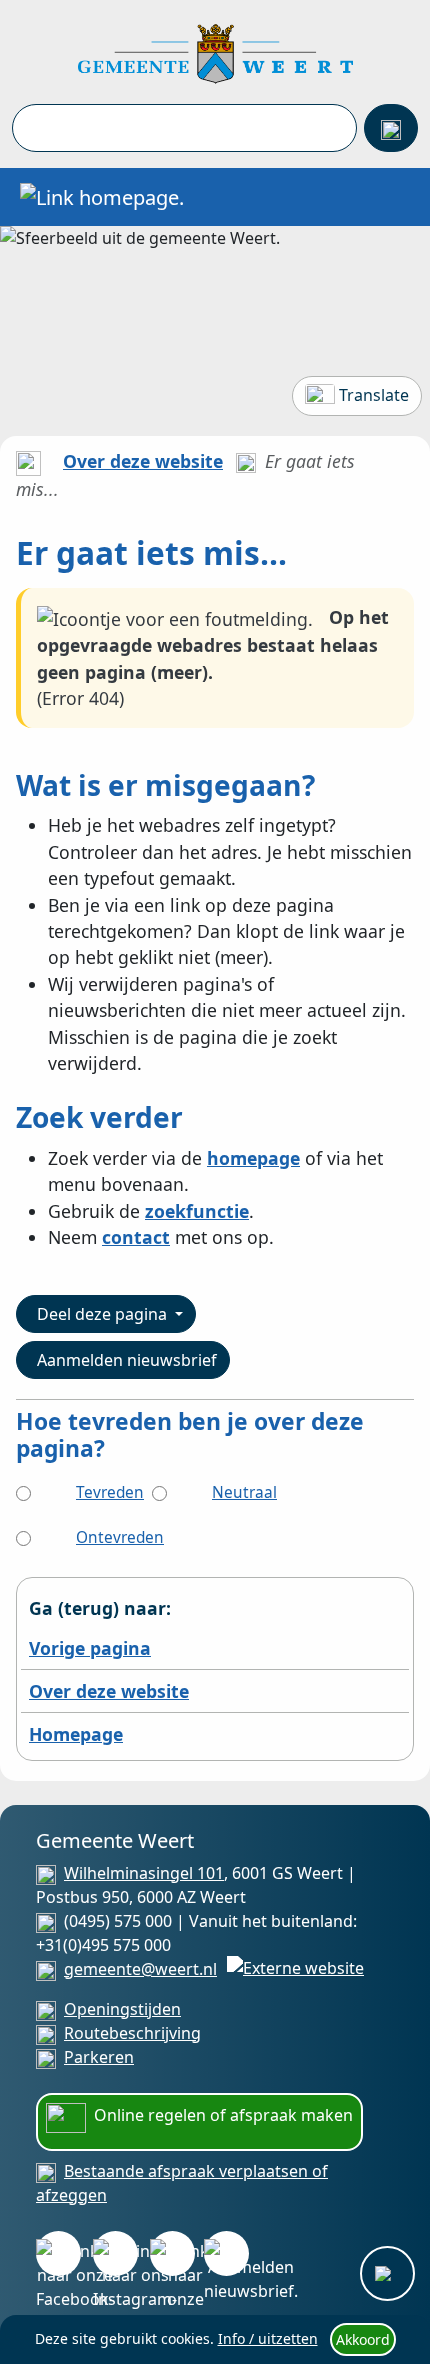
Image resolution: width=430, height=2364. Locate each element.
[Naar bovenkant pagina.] (387, 2273)
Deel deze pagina (104, 1314)
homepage (253, 1158)
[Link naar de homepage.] (28, 461)
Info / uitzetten (268, 2338)
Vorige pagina (90, 1648)
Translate (374, 395)
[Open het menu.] (395, 197)
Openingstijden (122, 2009)
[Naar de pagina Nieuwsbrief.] (226, 2253)
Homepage (76, 1734)
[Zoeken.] (391, 128)
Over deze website (143, 461)
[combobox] (184, 128)
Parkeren (99, 2057)
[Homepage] (215, 52)
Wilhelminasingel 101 (144, 1873)
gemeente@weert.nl (140, 1969)
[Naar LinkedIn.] (172, 2253)
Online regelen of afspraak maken (223, 2115)
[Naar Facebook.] (58, 2253)
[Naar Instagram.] (115, 2253)
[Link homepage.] (102, 197)
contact (136, 1237)
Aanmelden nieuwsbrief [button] (127, 1360)
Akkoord (363, 2339)
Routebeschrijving (132, 2033)
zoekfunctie (197, 1211)
